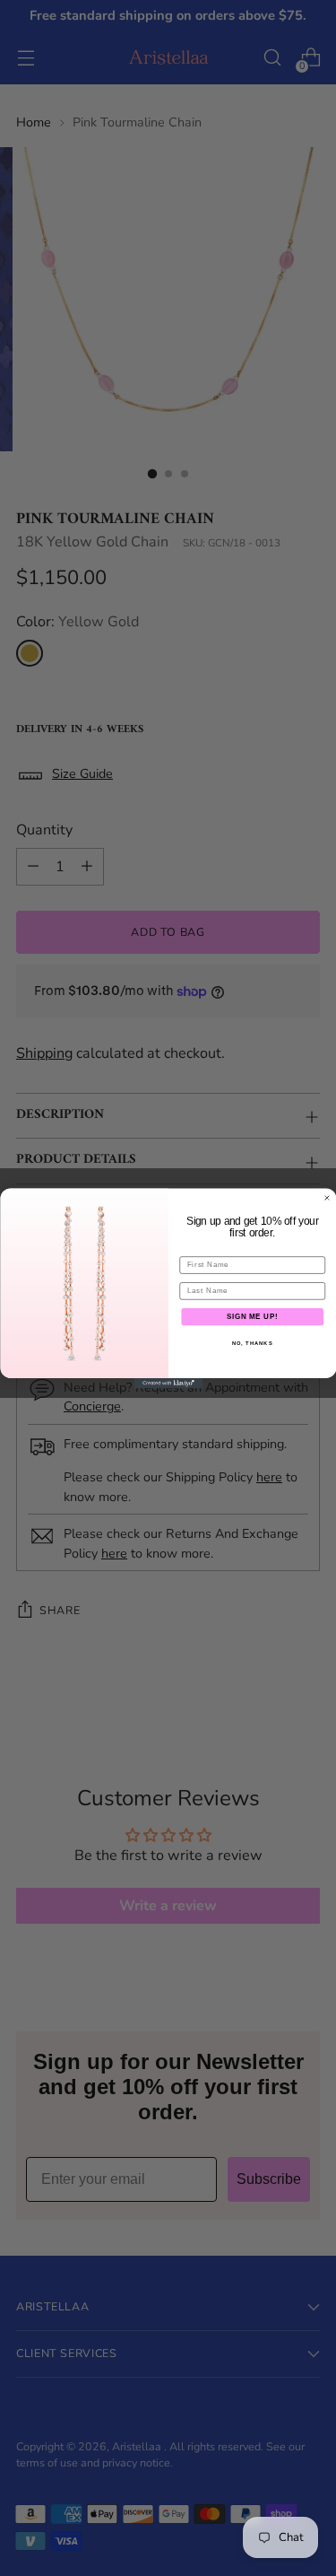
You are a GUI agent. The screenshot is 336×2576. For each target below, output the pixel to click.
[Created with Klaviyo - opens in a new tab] (168, 1384)
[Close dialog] (327, 1198)
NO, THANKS (252, 1343)
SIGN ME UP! (252, 1316)
